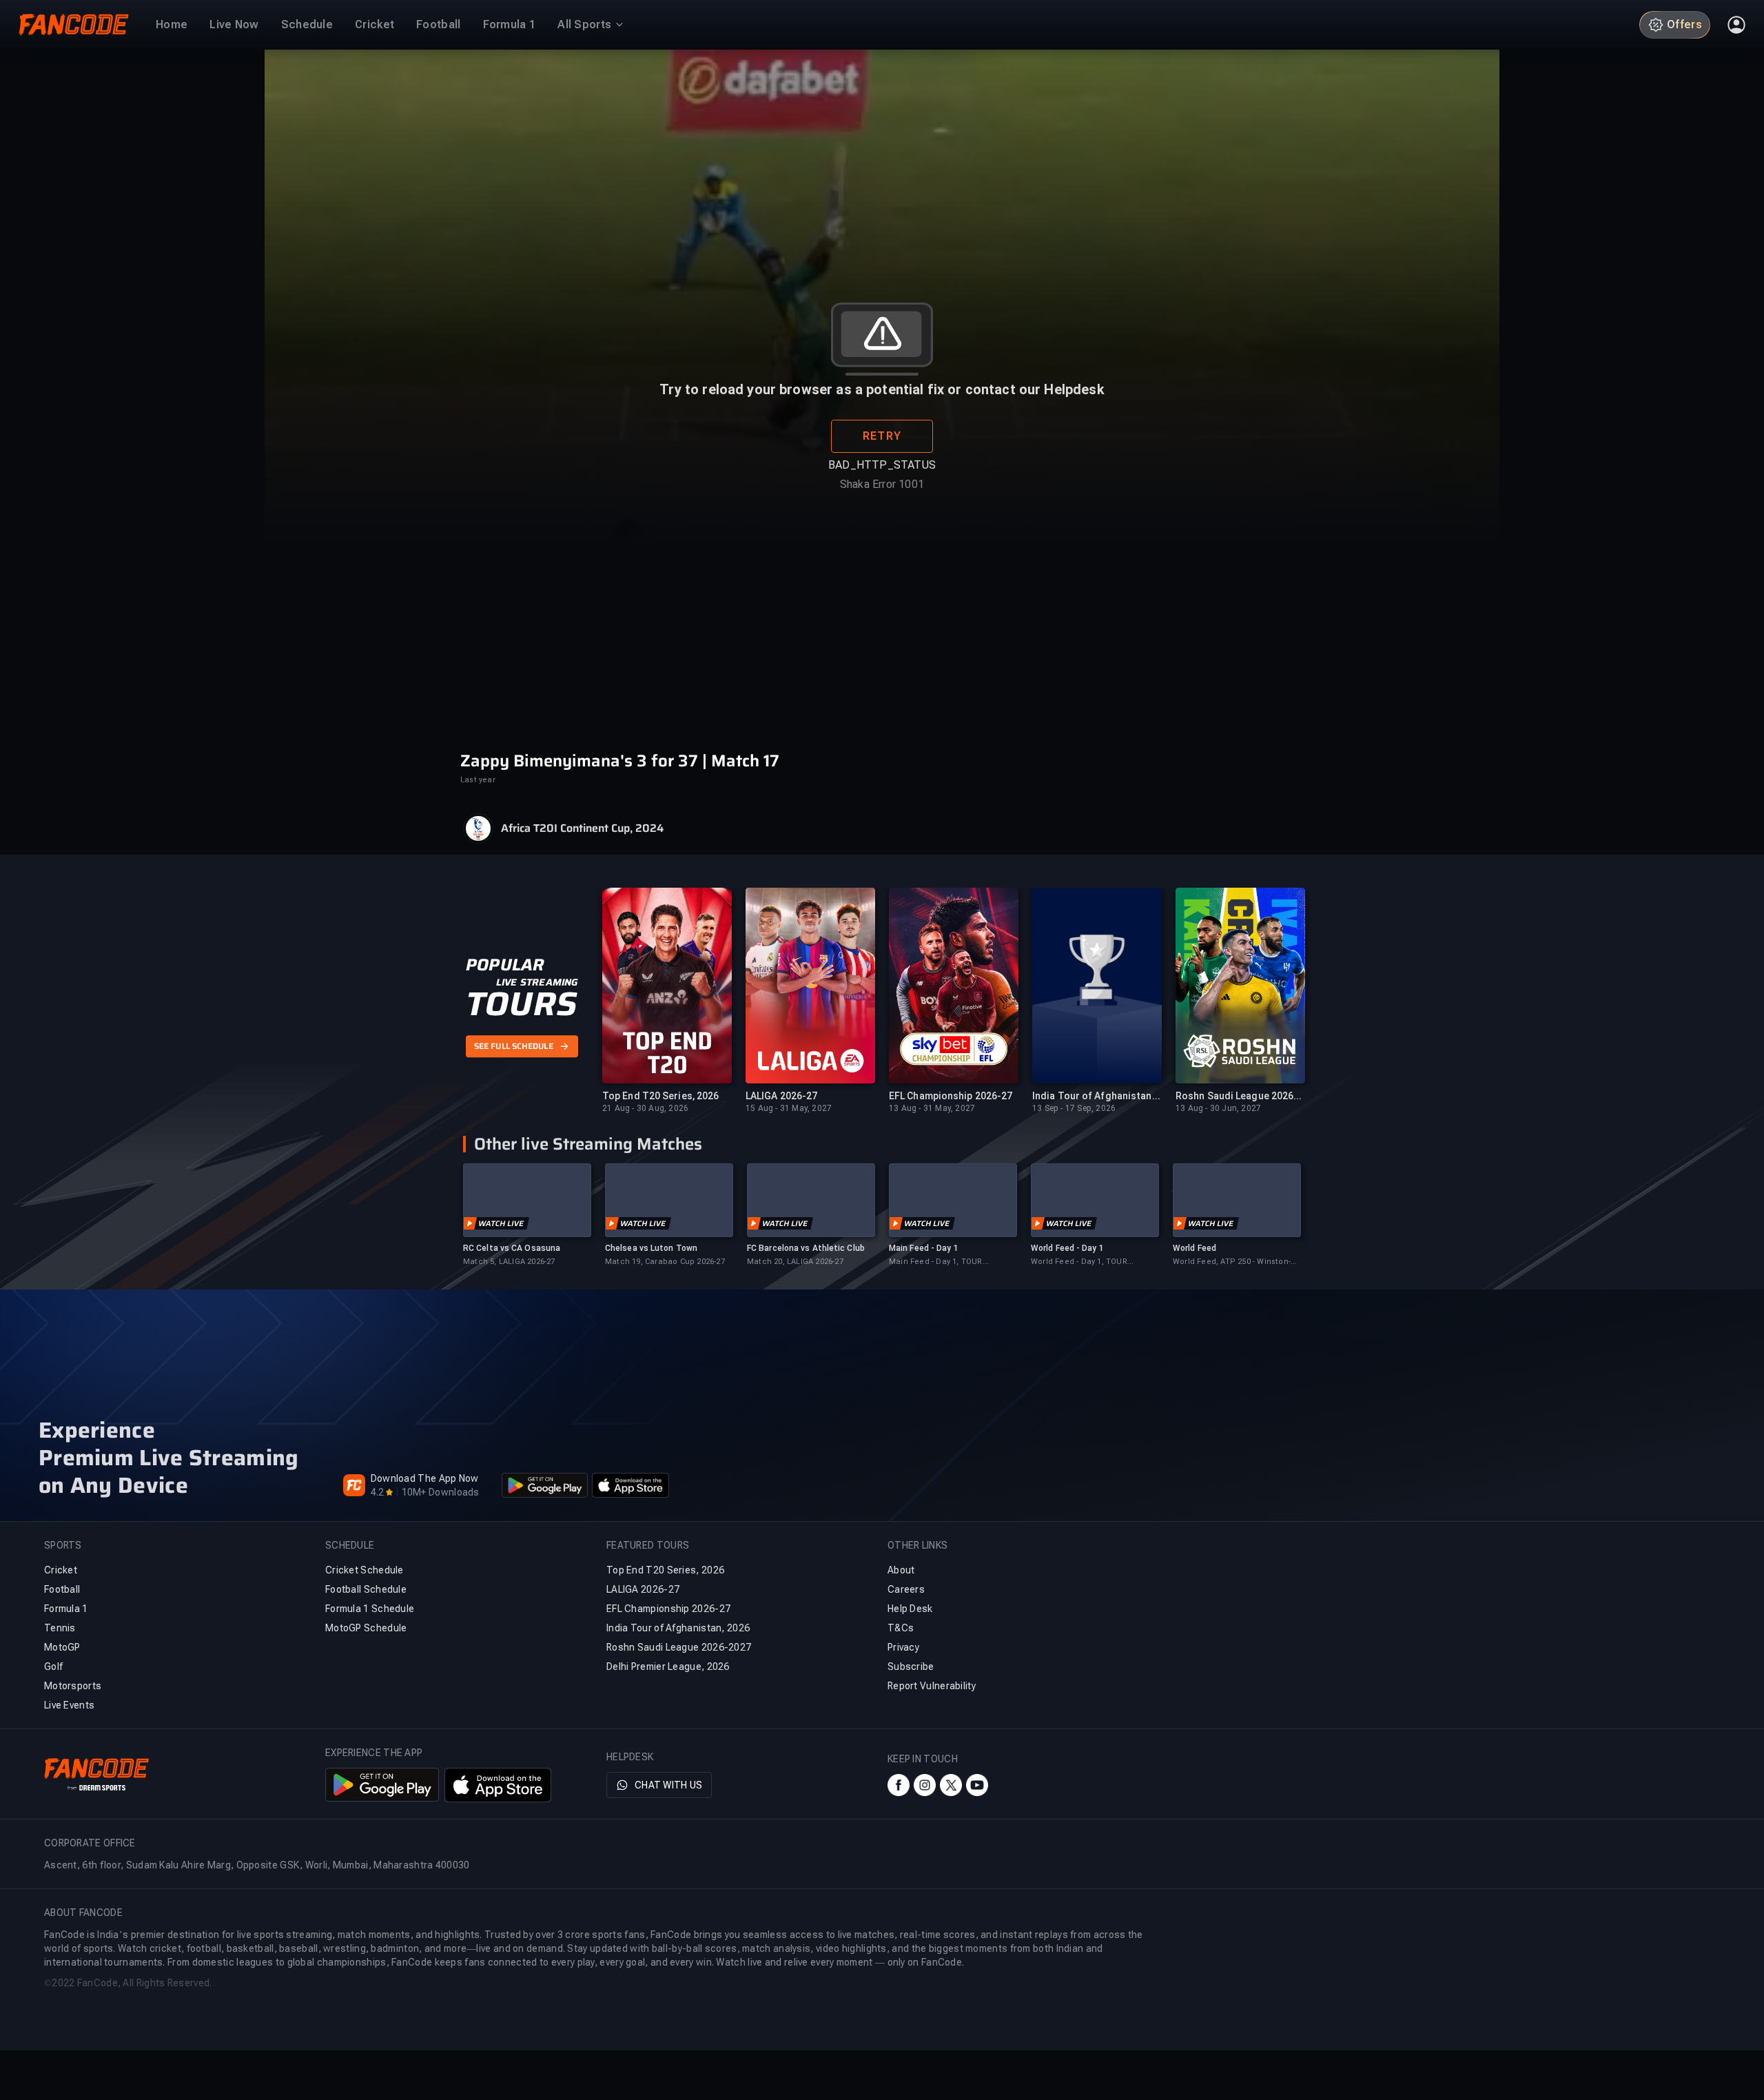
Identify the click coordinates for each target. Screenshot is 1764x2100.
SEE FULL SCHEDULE (514, 1046)
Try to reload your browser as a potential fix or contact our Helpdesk (882, 389)
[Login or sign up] (1736, 25)
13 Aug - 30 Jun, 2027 (1218, 1108)
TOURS (521, 1004)
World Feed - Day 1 (1067, 1248)
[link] (527, 1215)
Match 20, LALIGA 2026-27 (795, 1262)
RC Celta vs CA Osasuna (512, 1248)
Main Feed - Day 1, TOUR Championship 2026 (936, 1262)
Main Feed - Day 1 (924, 1248)
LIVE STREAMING (537, 982)
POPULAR (505, 965)
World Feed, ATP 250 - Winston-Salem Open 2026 (1232, 1262)
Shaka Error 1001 (882, 484)
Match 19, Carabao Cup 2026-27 (665, 1262)
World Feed (1194, 1248)
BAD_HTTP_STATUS (882, 465)
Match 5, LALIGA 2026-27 (509, 1262)
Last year (478, 780)
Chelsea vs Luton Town (651, 1248)
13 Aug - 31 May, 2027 (932, 1108)
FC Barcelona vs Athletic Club (806, 1248)
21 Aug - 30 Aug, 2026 (645, 1108)
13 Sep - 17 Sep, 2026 (1074, 1108)
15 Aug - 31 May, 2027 (789, 1108)
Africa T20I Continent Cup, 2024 (582, 828)
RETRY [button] (882, 436)
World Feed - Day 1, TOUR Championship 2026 (1079, 1262)
